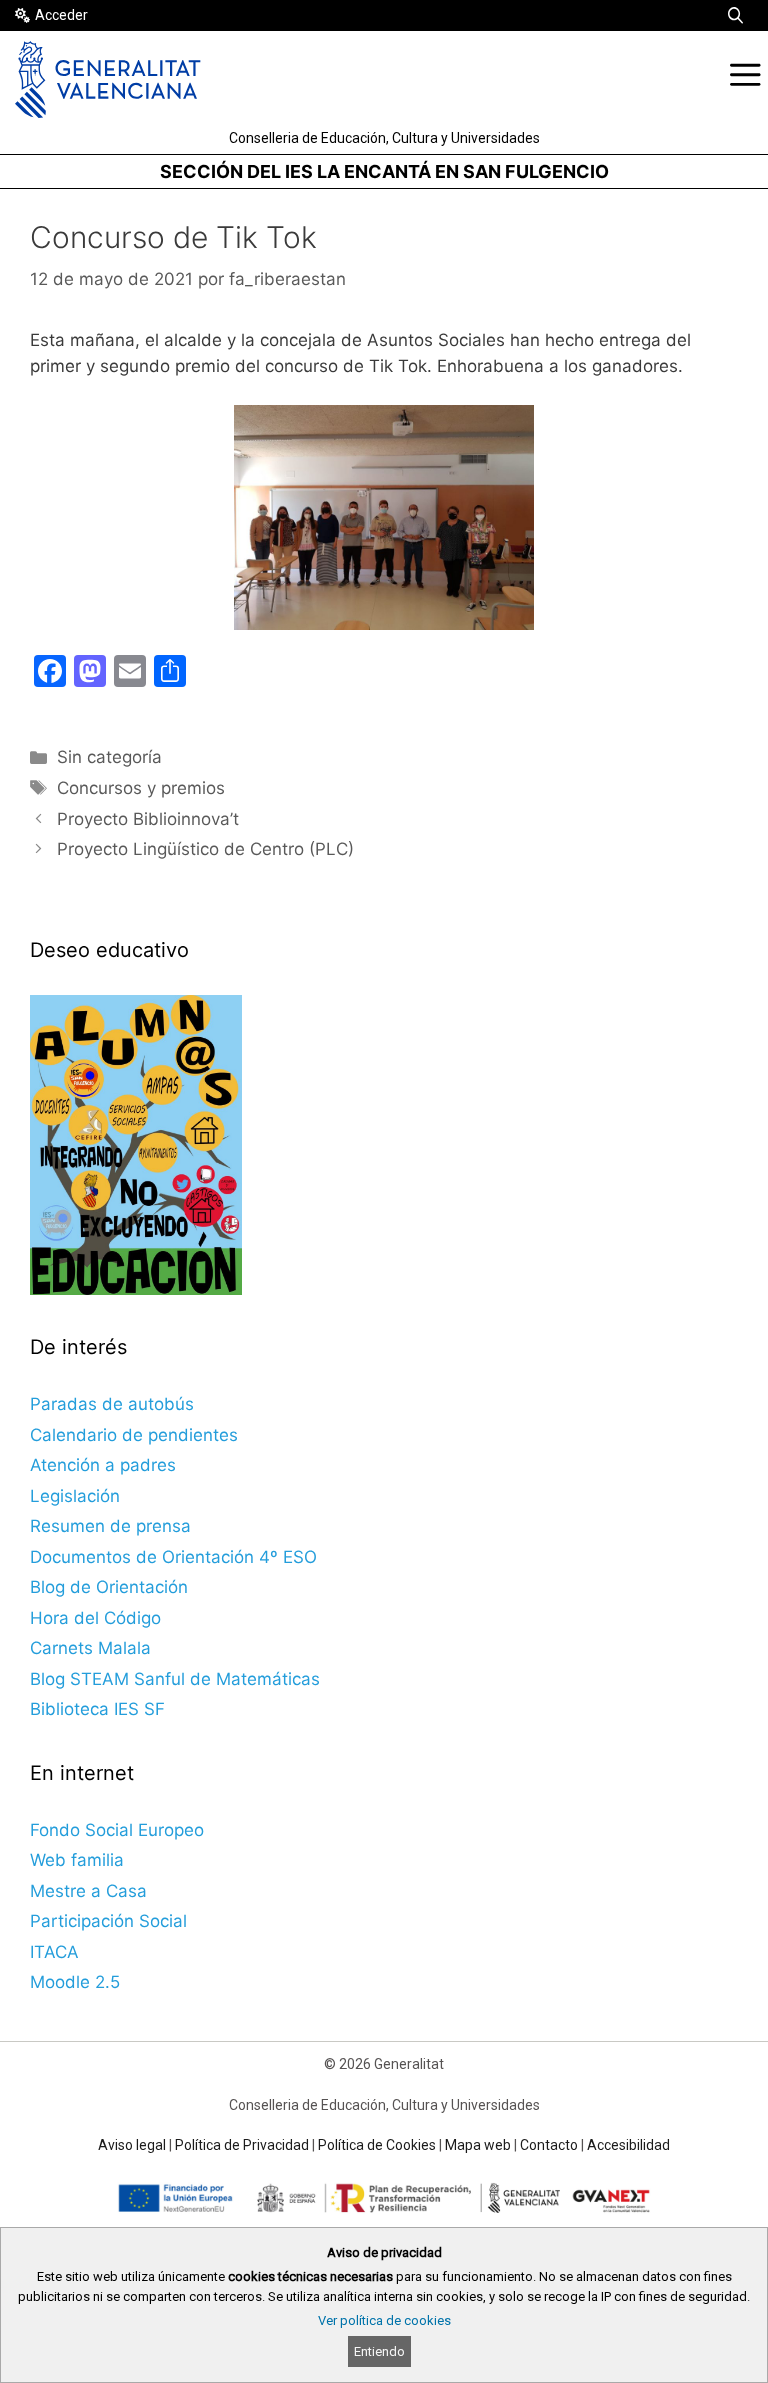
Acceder (61, 15)
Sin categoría (109, 757)
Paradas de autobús (112, 1404)
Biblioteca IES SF (97, 1709)
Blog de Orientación (109, 1587)
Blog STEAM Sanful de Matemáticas (175, 1679)
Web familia (77, 1860)
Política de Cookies (377, 2145)
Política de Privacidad (242, 2145)
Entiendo (379, 2351)
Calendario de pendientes (134, 1435)
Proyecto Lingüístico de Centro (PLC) (205, 849)
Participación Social (108, 1921)
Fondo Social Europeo (117, 1830)
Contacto (549, 2145)
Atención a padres (103, 1465)
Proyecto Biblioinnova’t (148, 819)
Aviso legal (132, 2145)
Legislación (75, 1496)
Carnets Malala (90, 1648)
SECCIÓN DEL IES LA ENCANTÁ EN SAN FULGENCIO (384, 171)
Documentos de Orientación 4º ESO (173, 1557)
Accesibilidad (628, 2145)
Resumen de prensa (110, 1526)
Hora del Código (95, 1618)
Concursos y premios (141, 788)
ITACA (54, 1952)
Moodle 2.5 (75, 1982)
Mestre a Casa (88, 1891)
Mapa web (478, 2145)
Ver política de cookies (384, 2320)
